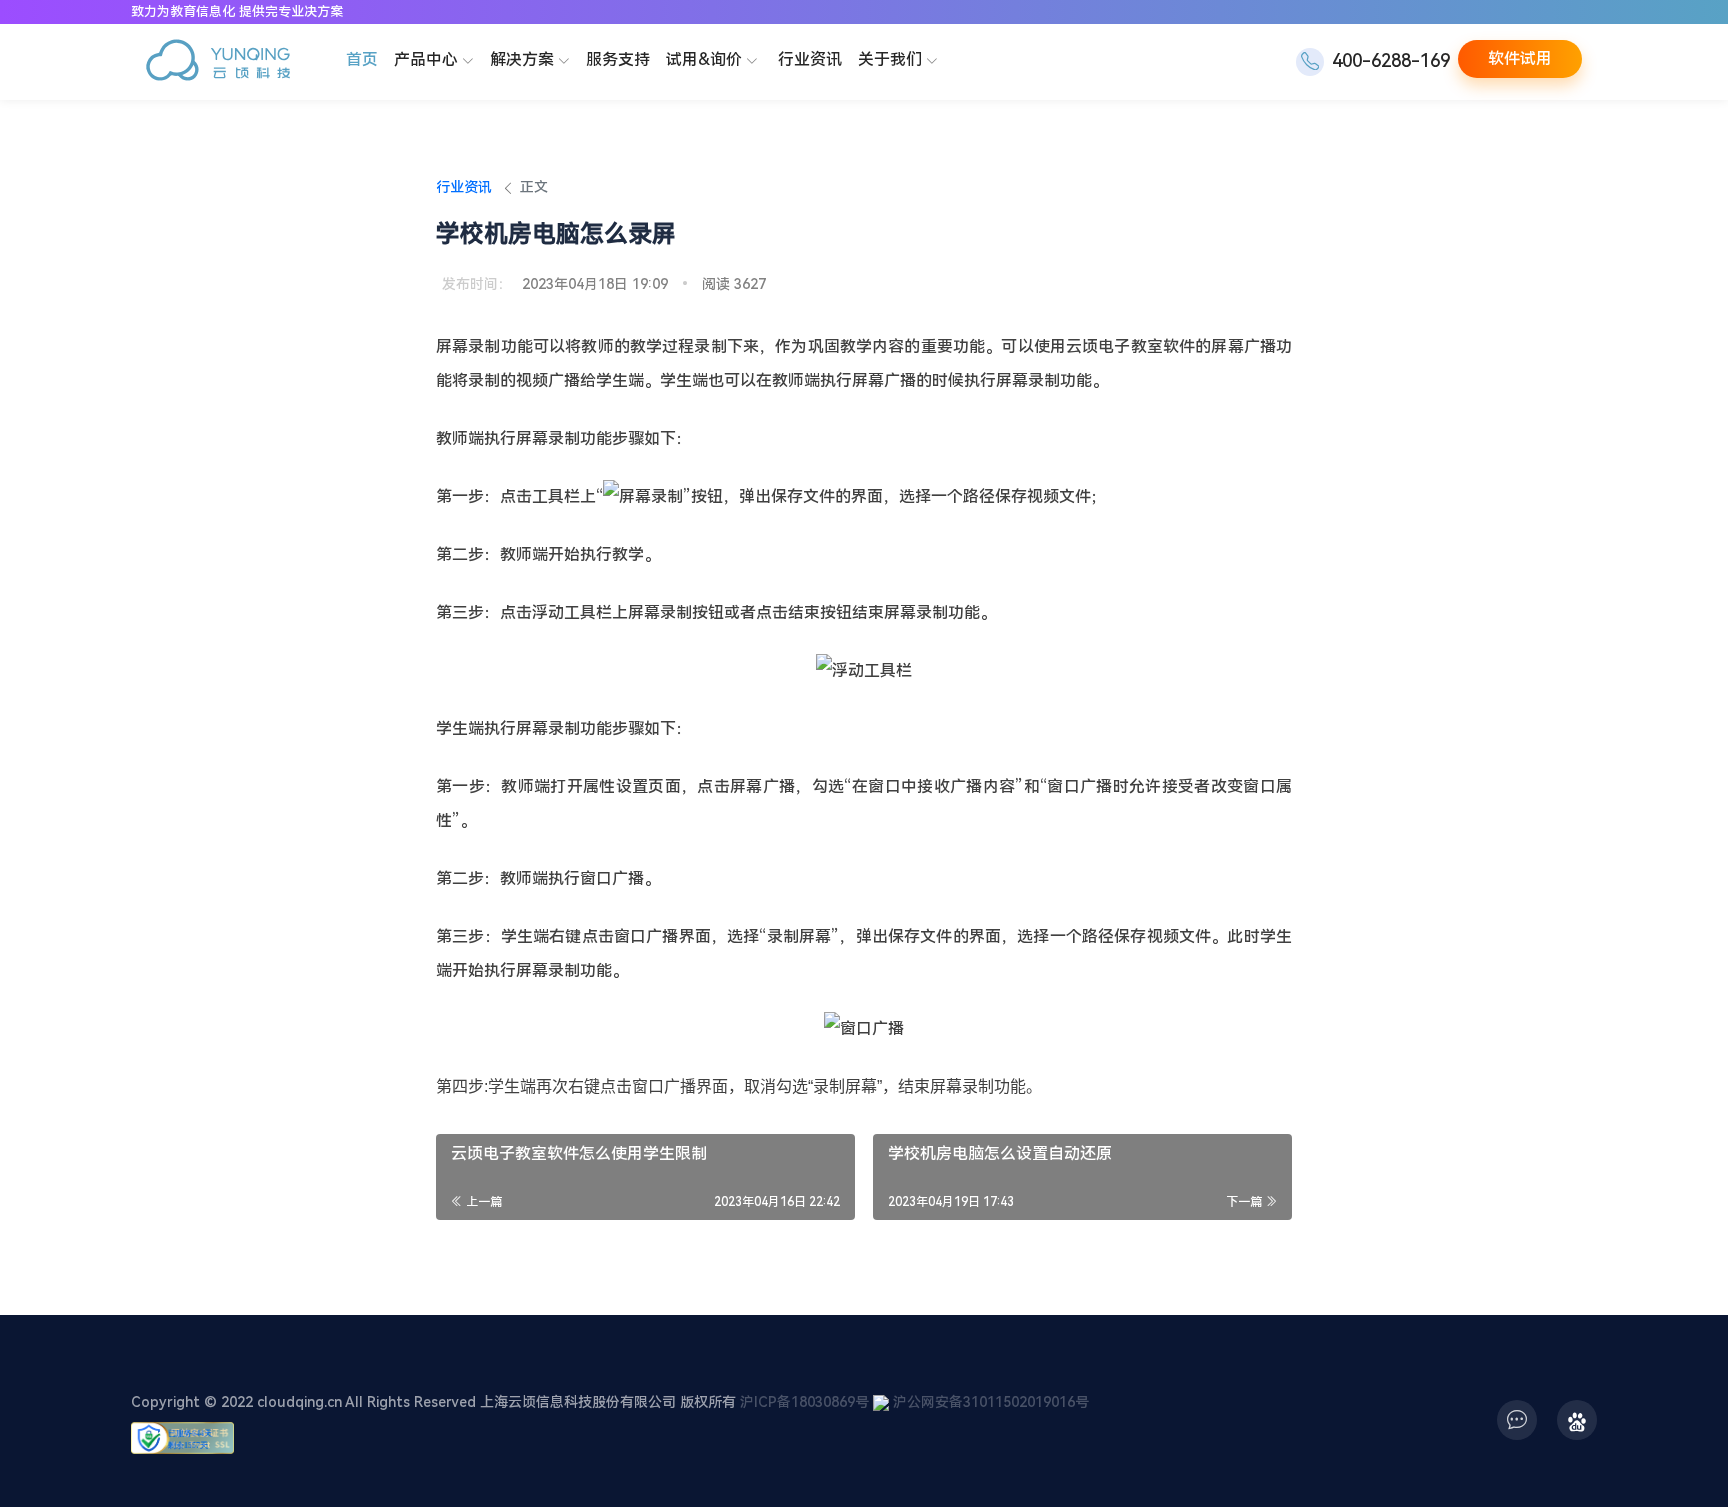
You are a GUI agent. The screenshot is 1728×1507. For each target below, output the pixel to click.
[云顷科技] (218, 62)
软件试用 (1520, 58)
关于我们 (890, 59)
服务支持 (618, 59)
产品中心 (426, 59)
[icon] (1517, 1420)
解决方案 (522, 59)
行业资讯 (810, 59)
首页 (362, 59)
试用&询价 (704, 59)
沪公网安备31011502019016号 (991, 1402)
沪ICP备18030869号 (804, 1402)
